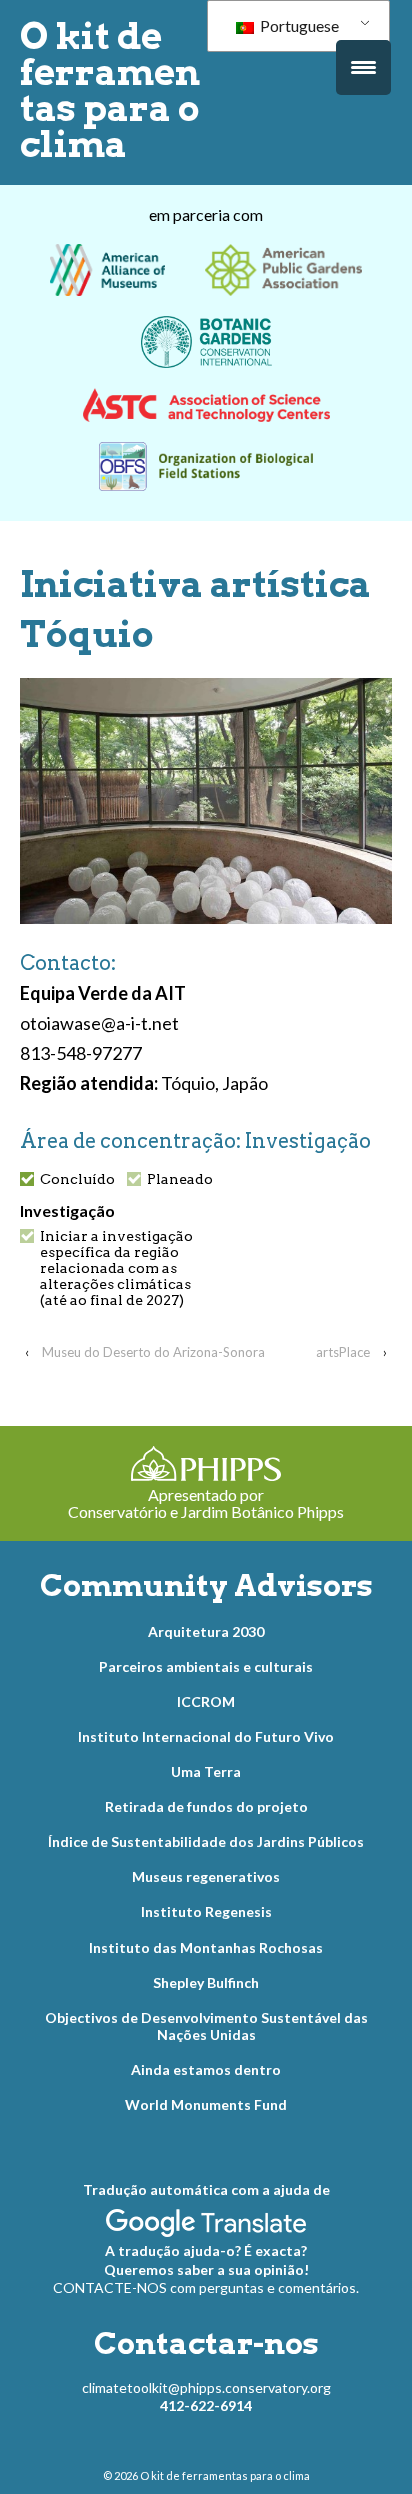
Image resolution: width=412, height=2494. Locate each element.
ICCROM (206, 1701)
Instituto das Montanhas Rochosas (206, 1947)
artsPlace (343, 1352)
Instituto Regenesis (206, 1911)
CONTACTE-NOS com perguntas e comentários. (206, 2287)
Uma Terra (206, 1771)
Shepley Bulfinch (206, 1982)
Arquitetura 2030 (206, 1631)
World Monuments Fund (206, 2104)
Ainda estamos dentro (206, 2069)
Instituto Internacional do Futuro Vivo (206, 1736)
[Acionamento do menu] (363, 67)
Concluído (77, 1179)
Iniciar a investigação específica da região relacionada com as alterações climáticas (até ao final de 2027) (116, 1268)
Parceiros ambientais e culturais (206, 1666)
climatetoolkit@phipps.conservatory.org (206, 2387)
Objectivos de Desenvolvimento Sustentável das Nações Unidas (206, 2026)
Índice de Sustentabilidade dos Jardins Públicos (206, 1841)
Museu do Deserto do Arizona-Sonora (153, 1352)
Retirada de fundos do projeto (206, 1806)
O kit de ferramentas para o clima (110, 90)
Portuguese (298, 25)
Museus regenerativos (206, 1876)
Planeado (180, 1179)
